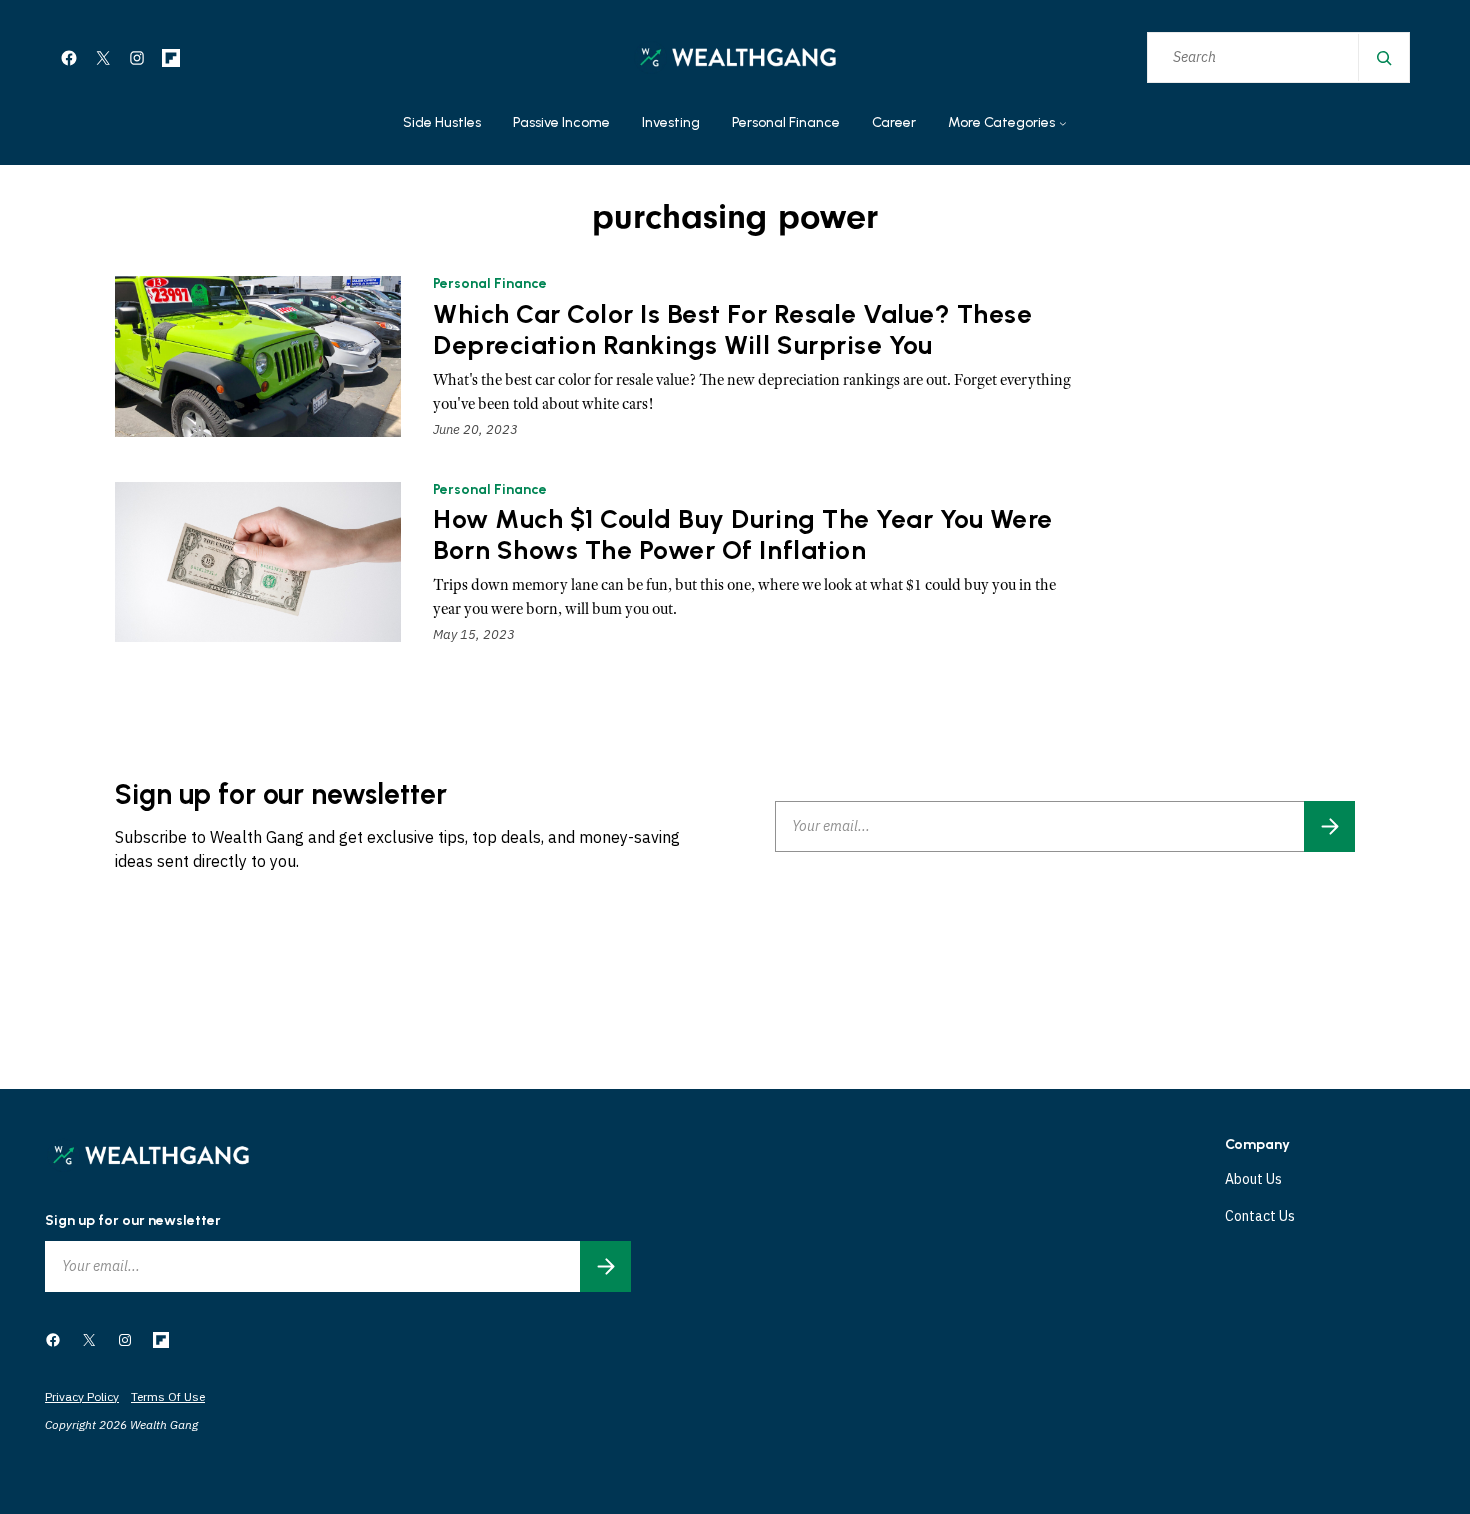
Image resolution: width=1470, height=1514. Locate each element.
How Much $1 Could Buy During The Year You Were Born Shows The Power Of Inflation (743, 535)
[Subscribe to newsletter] (1329, 826)
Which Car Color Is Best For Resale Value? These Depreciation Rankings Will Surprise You (732, 330)
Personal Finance (490, 283)
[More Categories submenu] (1063, 124)
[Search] (1383, 57)
